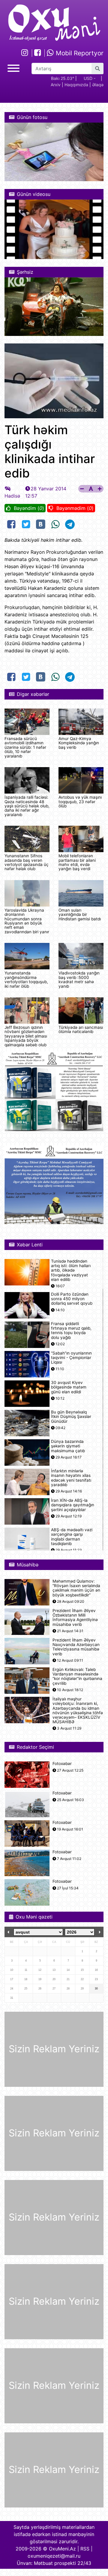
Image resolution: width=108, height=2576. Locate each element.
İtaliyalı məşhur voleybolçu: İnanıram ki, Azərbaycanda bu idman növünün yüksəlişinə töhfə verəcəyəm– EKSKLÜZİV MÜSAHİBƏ (78, 1710)
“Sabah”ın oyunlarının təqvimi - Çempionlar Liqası (71, 1358)
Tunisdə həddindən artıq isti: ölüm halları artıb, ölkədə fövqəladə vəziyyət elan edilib (71, 1270)
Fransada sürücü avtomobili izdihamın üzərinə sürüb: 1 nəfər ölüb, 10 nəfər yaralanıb (25, 747)
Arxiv (56, 85)
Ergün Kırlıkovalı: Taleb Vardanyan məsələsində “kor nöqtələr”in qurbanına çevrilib (77, 1677)
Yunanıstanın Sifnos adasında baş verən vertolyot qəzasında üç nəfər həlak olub (27, 862)
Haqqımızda (76, 85)
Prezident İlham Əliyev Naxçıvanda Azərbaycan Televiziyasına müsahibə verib (76, 1647)
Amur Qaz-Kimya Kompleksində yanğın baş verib (79, 743)
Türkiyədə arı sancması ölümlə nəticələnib (81, 1029)
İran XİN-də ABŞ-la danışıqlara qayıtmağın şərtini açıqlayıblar (73, 1505)
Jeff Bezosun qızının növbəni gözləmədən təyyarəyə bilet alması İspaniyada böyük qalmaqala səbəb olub (26, 1036)
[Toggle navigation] (13, 67)
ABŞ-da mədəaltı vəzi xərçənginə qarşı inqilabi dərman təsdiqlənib (72, 1537)
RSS (85, 2549)
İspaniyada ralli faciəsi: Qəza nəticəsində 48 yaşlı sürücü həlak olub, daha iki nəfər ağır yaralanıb (27, 806)
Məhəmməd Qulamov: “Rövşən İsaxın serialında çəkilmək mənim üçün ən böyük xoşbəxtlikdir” (76, 1588)
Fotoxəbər (62, 1764)
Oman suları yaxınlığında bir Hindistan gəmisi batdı (80, 915)
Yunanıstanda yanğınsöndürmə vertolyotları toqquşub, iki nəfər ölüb (26, 979)
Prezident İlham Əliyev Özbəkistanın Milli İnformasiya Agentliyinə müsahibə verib (75, 1618)
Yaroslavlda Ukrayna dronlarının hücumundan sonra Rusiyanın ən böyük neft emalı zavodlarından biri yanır (27, 921)
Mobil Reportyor (79, 53)
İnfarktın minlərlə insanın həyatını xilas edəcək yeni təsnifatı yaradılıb (71, 1478)
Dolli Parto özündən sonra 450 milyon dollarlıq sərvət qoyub (72, 1299)
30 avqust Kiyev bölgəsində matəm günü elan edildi (69, 1387)
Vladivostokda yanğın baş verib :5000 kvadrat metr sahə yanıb (79, 979)
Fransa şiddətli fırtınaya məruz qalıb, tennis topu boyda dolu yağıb (71, 1331)
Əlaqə (98, 85)
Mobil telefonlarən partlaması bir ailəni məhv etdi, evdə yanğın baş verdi (77, 862)
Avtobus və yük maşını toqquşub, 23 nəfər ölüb (80, 802)
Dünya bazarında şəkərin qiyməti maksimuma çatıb (68, 1446)
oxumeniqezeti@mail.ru (54, 2556)
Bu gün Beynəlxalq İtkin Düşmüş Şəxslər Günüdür (71, 1417)
